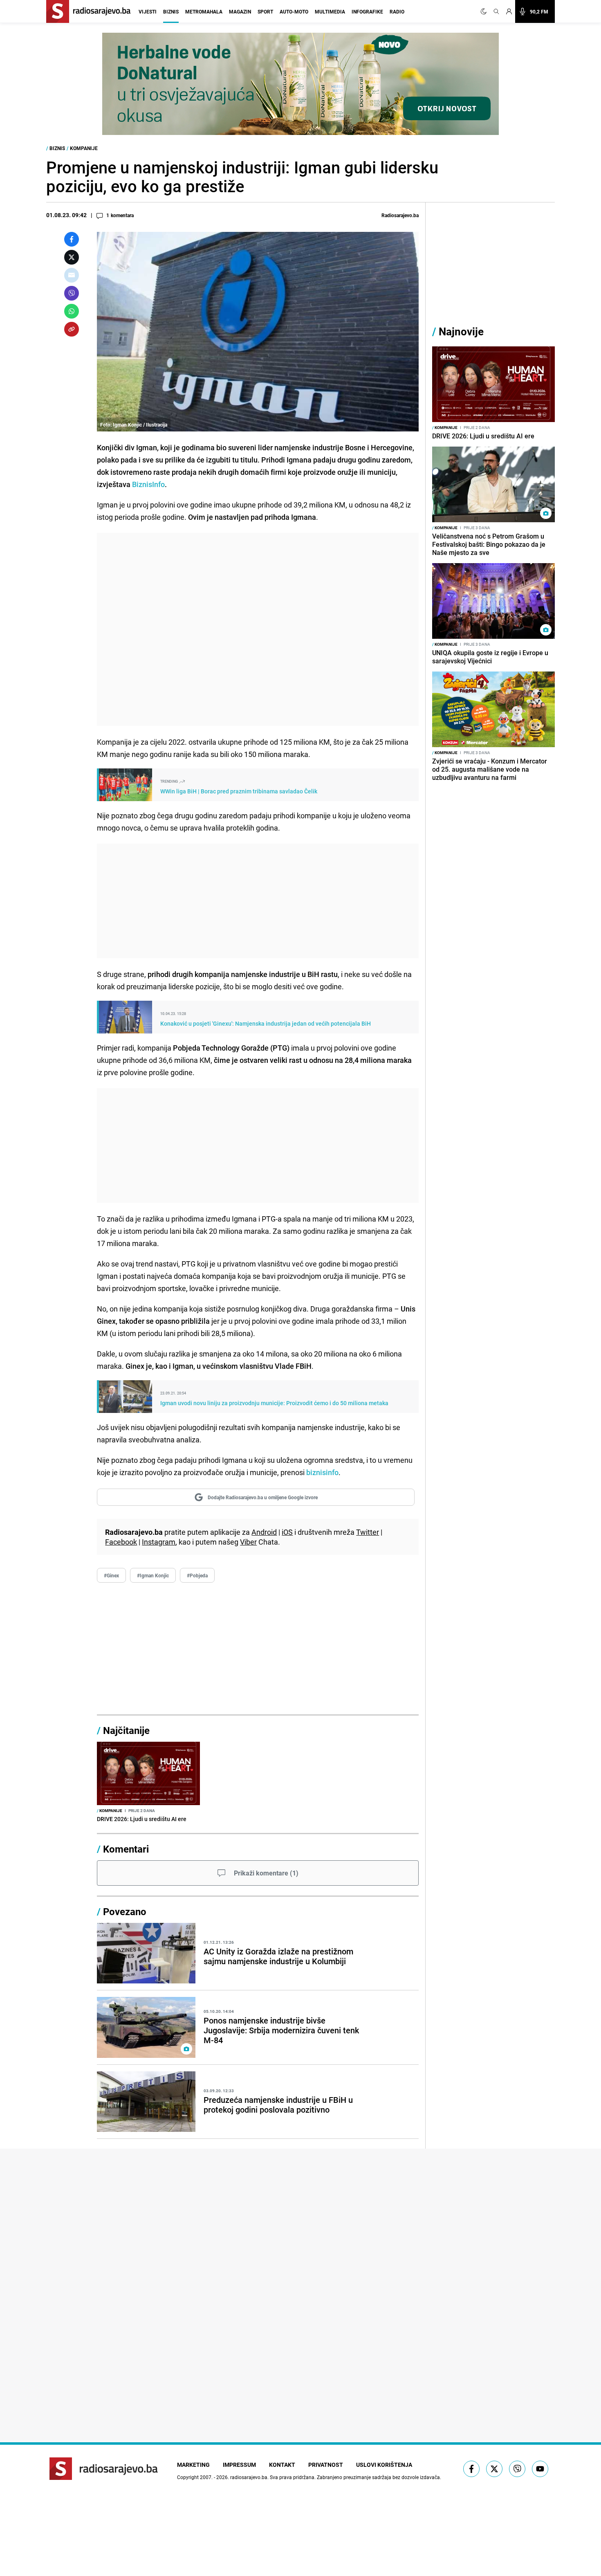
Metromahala (204, 11)
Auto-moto (294, 11)
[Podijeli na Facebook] (72, 239)
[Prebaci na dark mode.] (485, 11)
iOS (287, 1532)
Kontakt (282, 2465)
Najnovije (461, 331)
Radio (397, 11)
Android (264, 1532)
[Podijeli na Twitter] (72, 257)
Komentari (126, 1849)
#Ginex (111, 1575)
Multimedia (330, 11)
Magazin (240, 11)
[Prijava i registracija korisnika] (509, 11)
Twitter (368, 1532)
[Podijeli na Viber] (72, 293)
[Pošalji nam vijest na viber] (517, 2469)
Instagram (159, 1542)
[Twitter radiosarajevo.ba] (494, 2469)
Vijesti (148, 11)
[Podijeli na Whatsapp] (72, 311)
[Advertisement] (258, 629)
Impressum (239, 2465)
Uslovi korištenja (384, 2465)
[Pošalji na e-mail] (72, 275)
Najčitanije (126, 1730)
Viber (248, 1542)
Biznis (171, 11)
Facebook (121, 1542)
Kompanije (84, 148)
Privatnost (326, 2465)
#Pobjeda (197, 1575)
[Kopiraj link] (72, 329)
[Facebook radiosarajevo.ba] (471, 2469)
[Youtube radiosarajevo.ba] (540, 2469)
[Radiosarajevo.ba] (104, 2469)
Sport (265, 11)
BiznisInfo (148, 484)
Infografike (367, 11)
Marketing (193, 2465)
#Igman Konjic (153, 1575)
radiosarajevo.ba (249, 2477)
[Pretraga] (496, 11)
